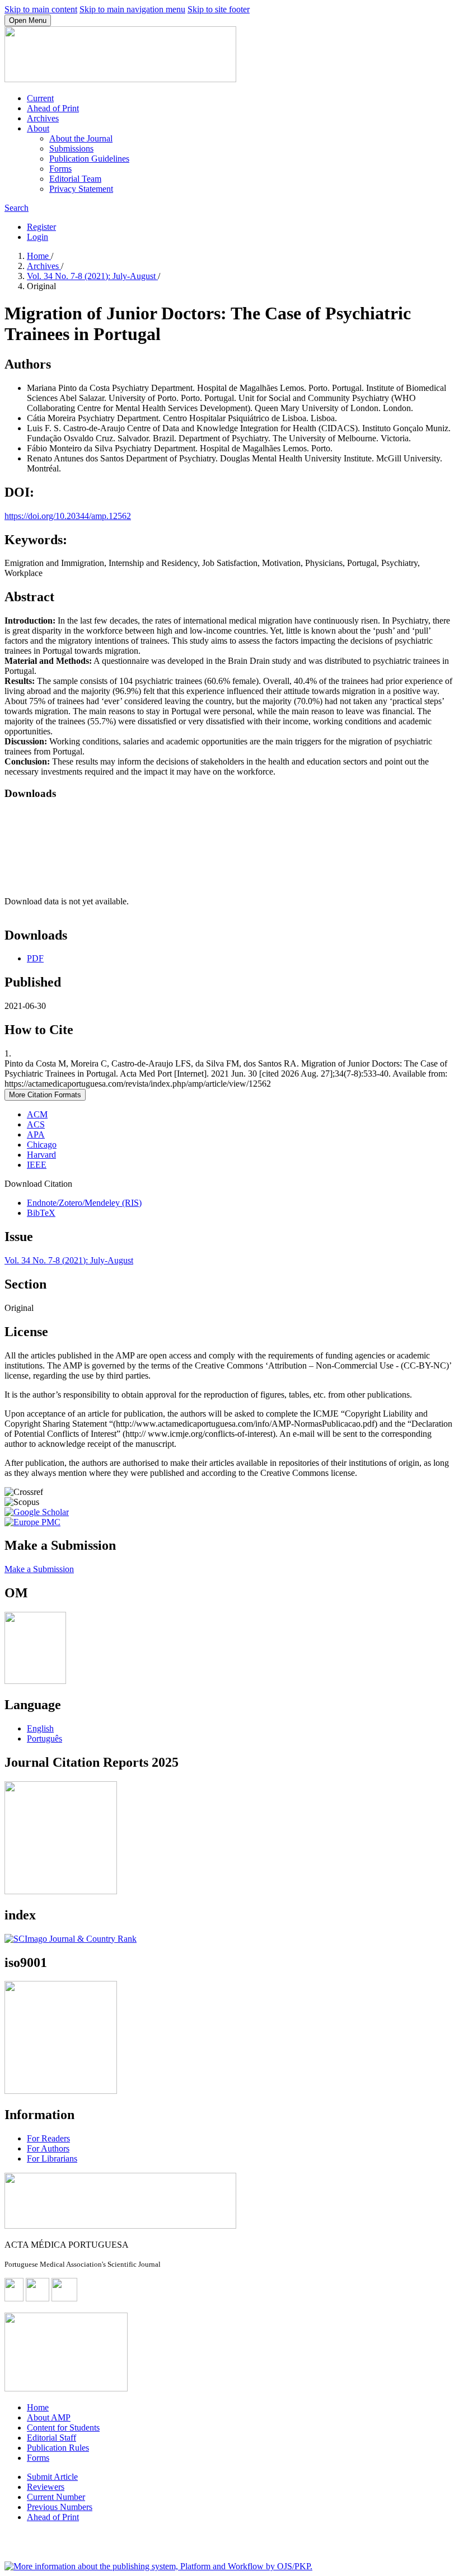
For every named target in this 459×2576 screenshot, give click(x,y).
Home (39, 256)
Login (38, 237)
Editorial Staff (51, 2438)
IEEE (37, 1165)
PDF (35, 958)
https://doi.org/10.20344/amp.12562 (68, 516)
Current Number (56, 2497)
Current (40, 98)
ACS (36, 1124)
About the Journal (81, 138)
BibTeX (41, 1213)
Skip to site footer (219, 9)
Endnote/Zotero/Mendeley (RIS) (84, 1203)
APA (36, 1134)
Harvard (41, 1155)
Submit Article (52, 2477)
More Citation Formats (45, 1095)
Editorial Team (75, 179)
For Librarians (52, 2159)
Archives (43, 118)
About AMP (49, 2417)
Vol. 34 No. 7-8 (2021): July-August (92, 276)
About (38, 128)
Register (41, 227)
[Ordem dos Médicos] (35, 1681)
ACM (37, 1114)
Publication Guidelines (89, 159)
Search (17, 208)
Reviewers (46, 2487)
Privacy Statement (81, 189)
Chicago (42, 1145)
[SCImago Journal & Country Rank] (71, 1939)
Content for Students (63, 2428)
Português (45, 1738)
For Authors (48, 2148)
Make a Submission (39, 1569)
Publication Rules (58, 2448)
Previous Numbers (60, 2507)
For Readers (48, 2138)
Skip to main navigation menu (132, 9)
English (40, 1728)
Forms (60, 169)
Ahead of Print (53, 108)
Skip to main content (41, 9)
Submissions (71, 148)
